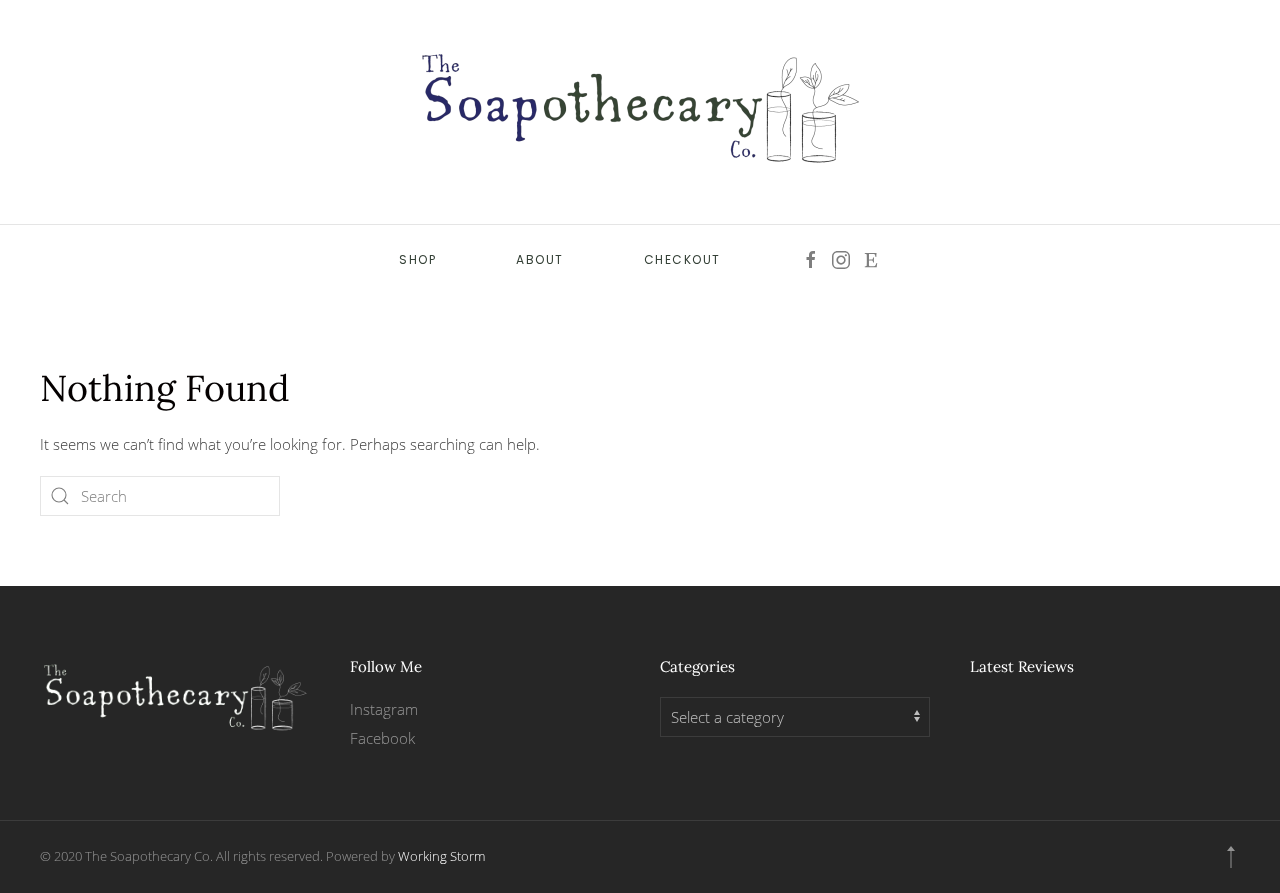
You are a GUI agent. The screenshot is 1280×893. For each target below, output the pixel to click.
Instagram (384, 709)
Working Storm (441, 856)
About (540, 259)
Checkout (682, 259)
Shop (417, 259)
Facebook (382, 738)
